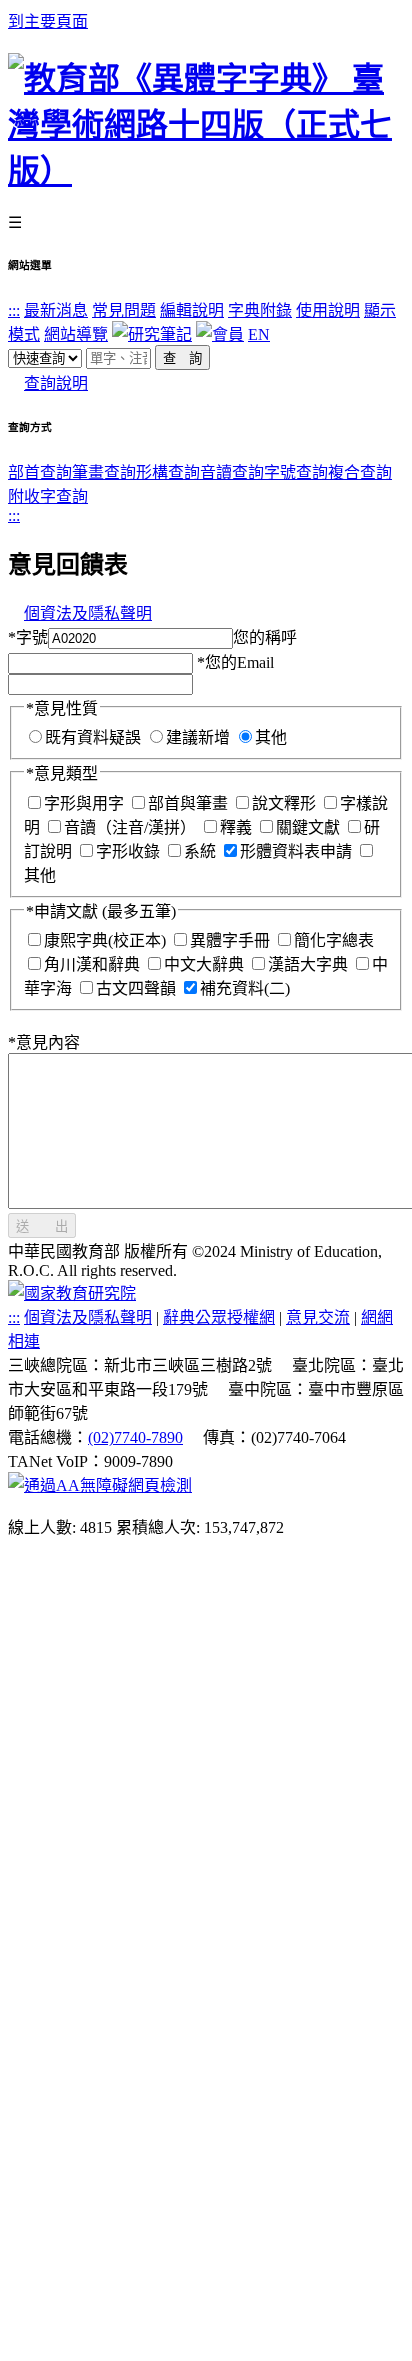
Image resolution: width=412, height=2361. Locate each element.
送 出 (42, 1226)
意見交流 (318, 1317)
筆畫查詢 (104, 472)
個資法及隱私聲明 (88, 613)
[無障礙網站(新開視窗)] (100, 1485)
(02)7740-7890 (135, 1437)
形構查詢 (168, 472)
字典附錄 (260, 310)
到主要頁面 (48, 21)
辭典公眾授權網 (219, 1317)
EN (259, 334)
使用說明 (328, 310)
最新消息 (56, 310)
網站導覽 (76, 334)
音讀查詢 (232, 472)
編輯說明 (192, 310)
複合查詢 (360, 472)
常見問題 (124, 310)
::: (14, 310)
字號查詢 (296, 472)
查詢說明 (56, 383)
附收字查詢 (48, 496)
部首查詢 (40, 472)
